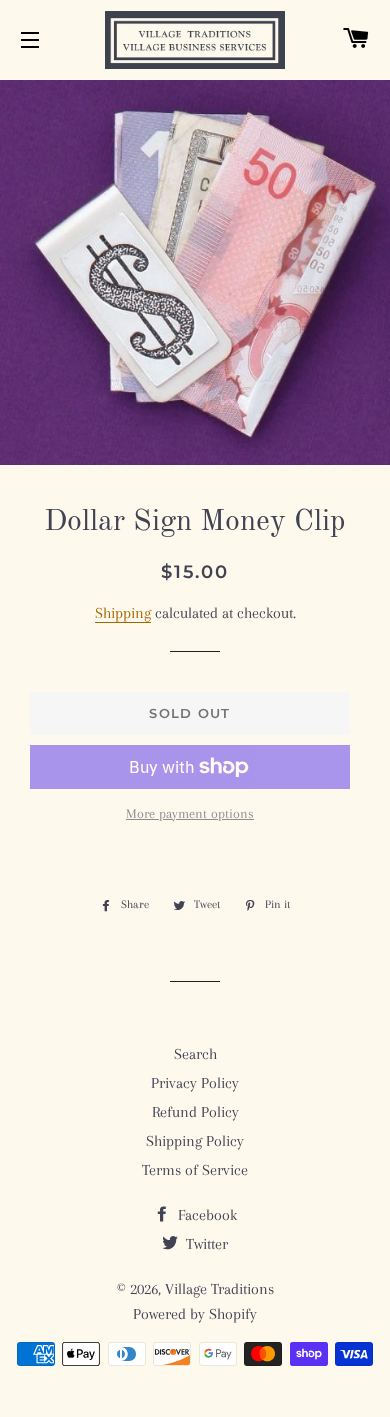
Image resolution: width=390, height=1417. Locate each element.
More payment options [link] (190, 813)
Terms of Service (195, 1170)
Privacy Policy (195, 1083)
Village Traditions (219, 1289)
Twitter (205, 1244)
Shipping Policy (195, 1141)
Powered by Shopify (195, 1314)
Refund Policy (195, 1112)
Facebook (205, 1215)
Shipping (123, 613)
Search (195, 1054)
